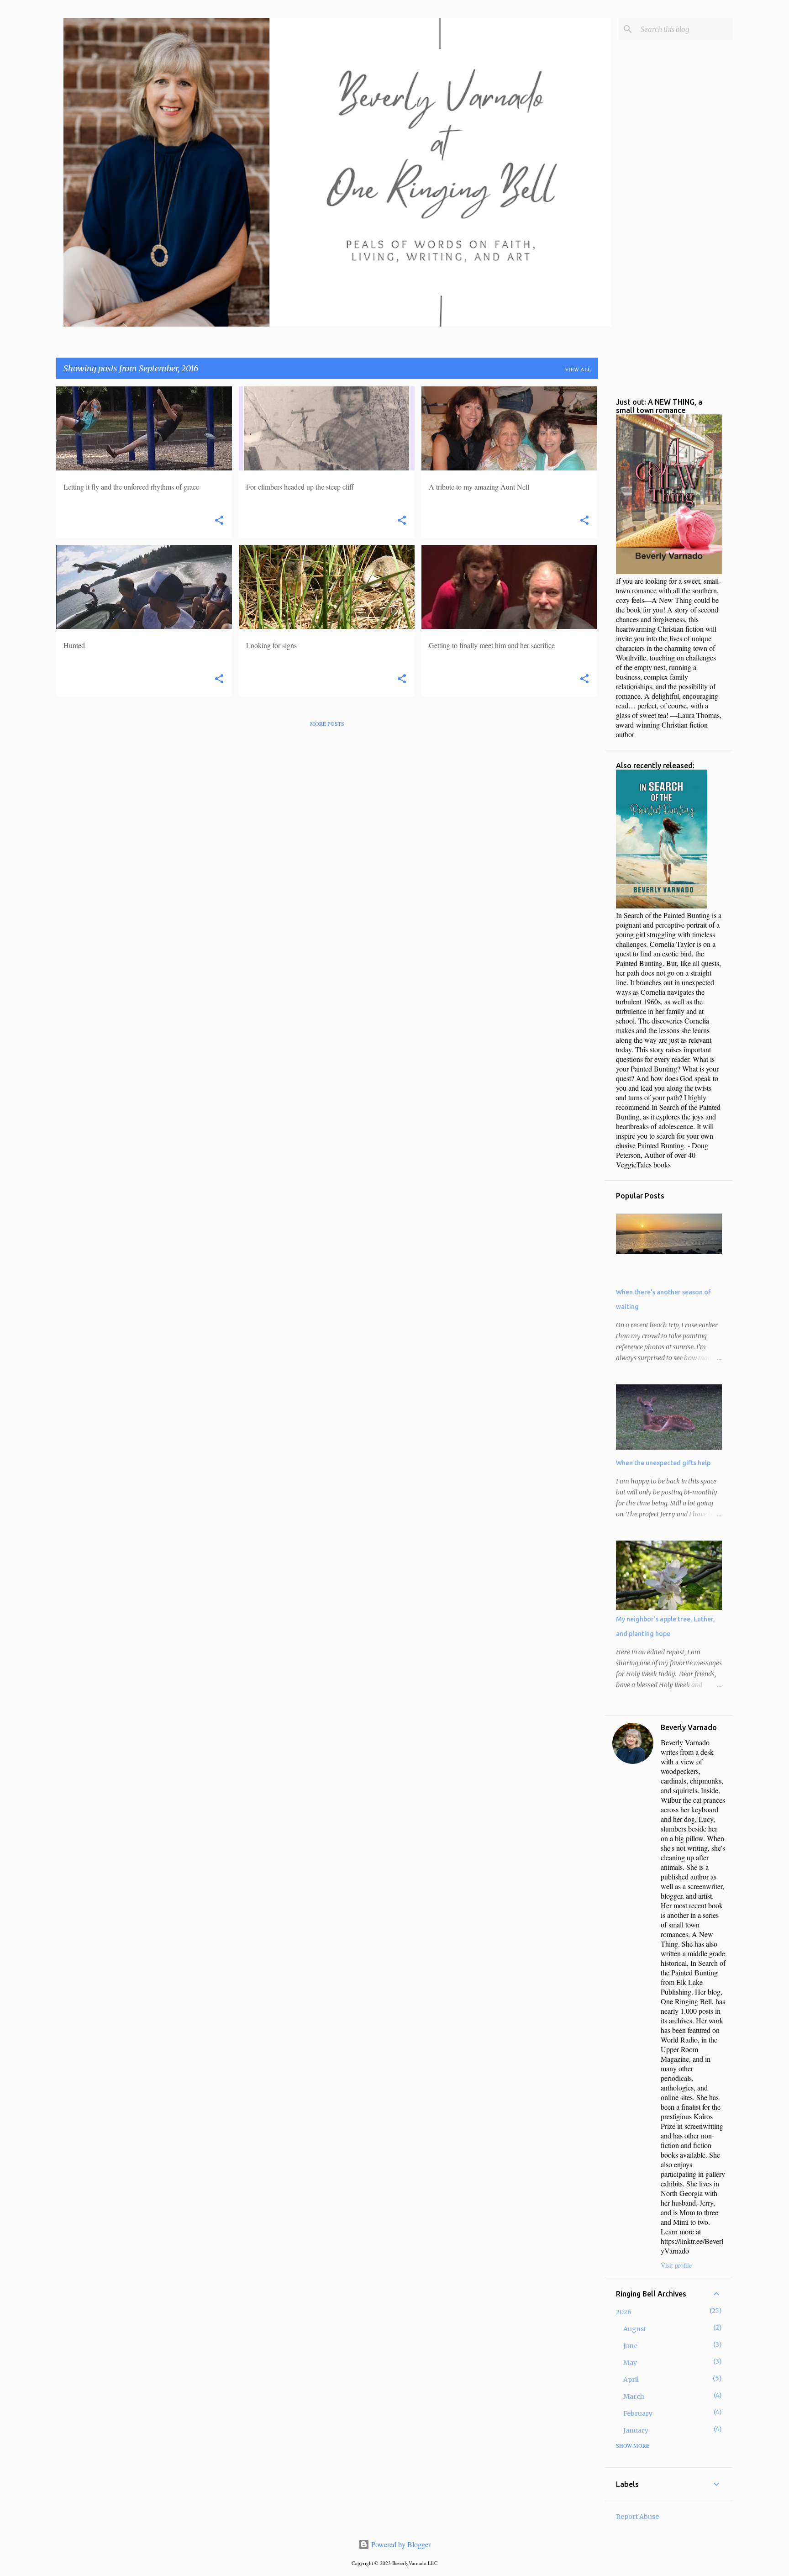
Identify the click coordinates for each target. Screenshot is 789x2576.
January (636, 2430)
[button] (219, 521)
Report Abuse (637, 2517)
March (634, 2397)
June (630, 2346)
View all (578, 369)
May (630, 2363)
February (638, 2413)
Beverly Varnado (689, 1727)
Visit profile (676, 2265)
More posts (327, 723)
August (635, 2329)
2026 (624, 2312)
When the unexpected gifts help (663, 1463)
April (631, 2380)
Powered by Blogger (400, 2544)
